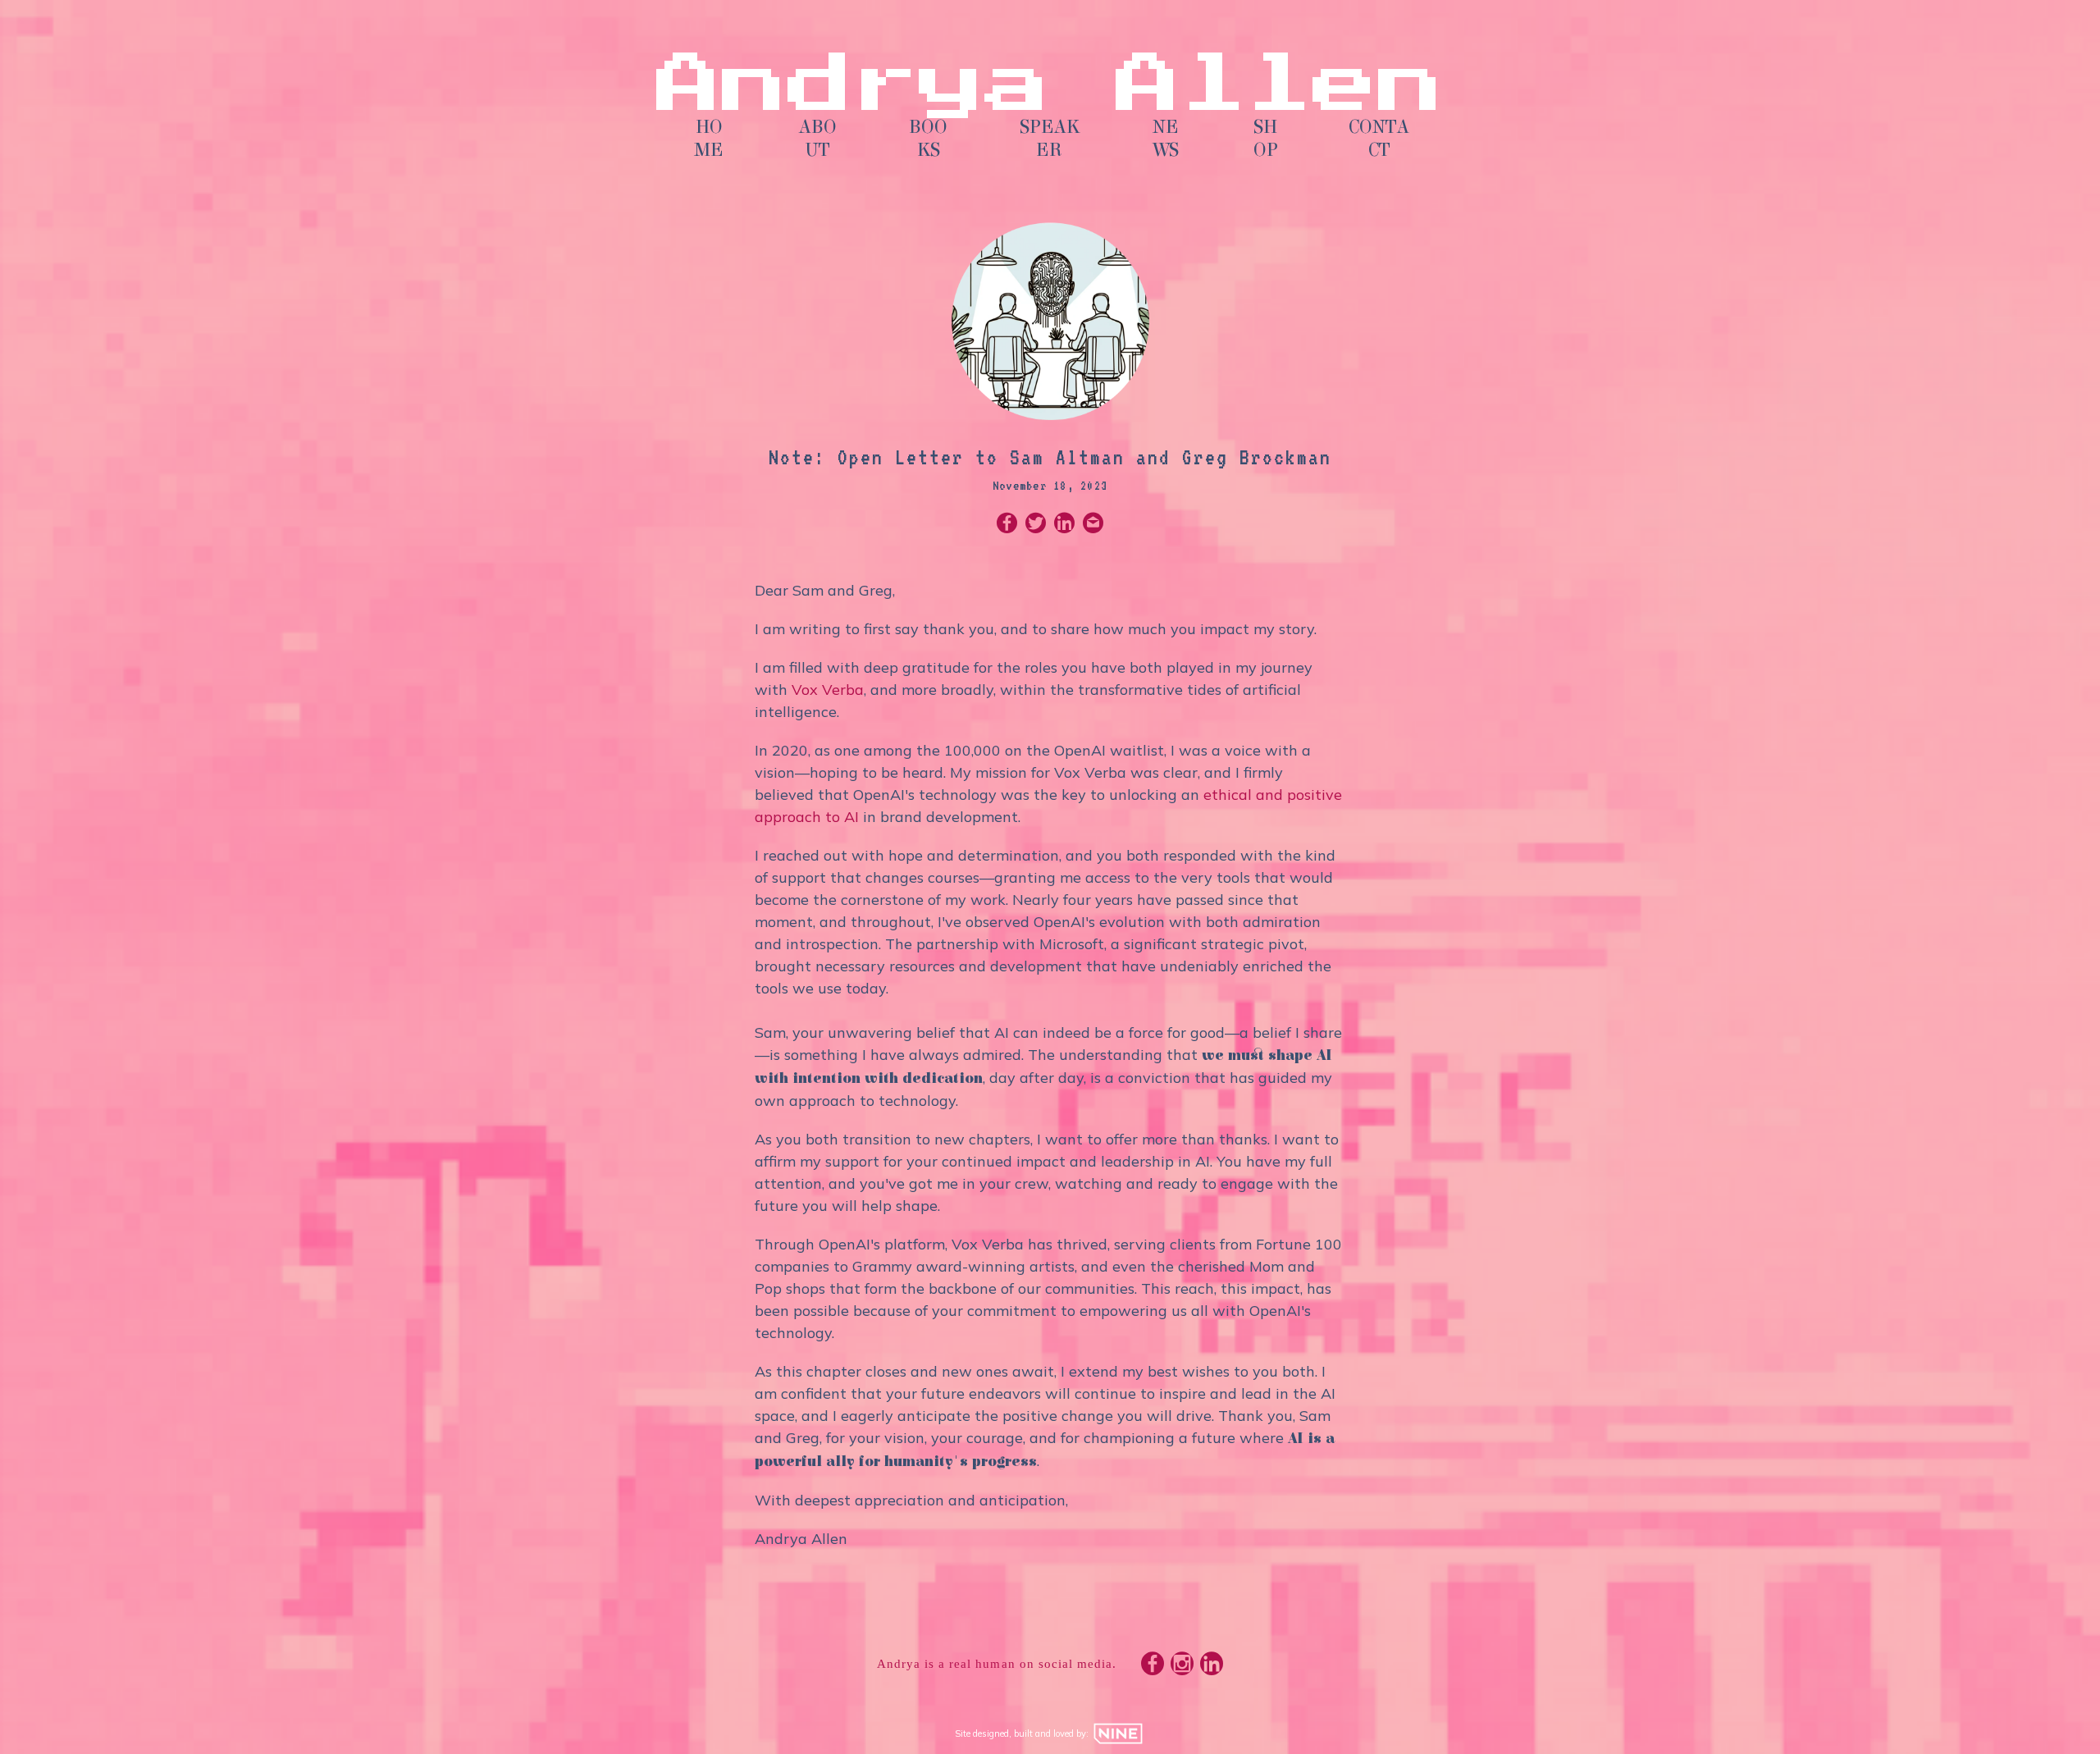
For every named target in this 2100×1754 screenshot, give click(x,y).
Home (709, 139)
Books (928, 139)
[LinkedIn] (1212, 1667)
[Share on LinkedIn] (1064, 525)
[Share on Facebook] (1007, 525)
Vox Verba (828, 690)
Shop (1266, 139)
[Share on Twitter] (1036, 525)
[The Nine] (1118, 1733)
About (818, 139)
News (1166, 139)
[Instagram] (1182, 1667)
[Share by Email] (1093, 525)
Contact (1379, 139)
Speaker (1050, 139)
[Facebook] (1153, 1667)
